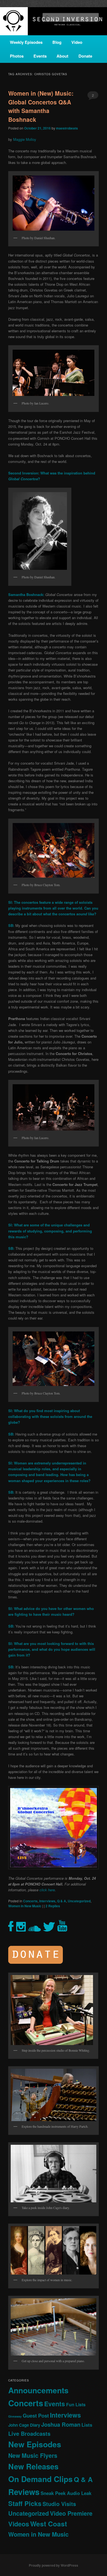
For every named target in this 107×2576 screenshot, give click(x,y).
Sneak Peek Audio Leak (66, 2493)
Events (40, 56)
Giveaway (15, 2416)
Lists (87, 2425)
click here (47, 1890)
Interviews (47, 1901)
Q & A (62, 1901)
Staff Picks (25, 2503)
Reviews (24, 2492)
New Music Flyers (33, 2455)
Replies (53, 1906)
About (62, 56)
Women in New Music (25, 1906)
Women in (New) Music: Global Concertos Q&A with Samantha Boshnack (41, 106)
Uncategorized (79, 1901)
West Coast (49, 2524)
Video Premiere (71, 2513)
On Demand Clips (40, 2479)
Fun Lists (76, 2404)
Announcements (38, 2390)
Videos (19, 2524)
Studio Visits (59, 2504)
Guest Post (36, 2415)
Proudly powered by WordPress (54, 2565)
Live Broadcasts (29, 2434)
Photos (17, 56)
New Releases (33, 2466)
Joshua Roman (61, 2424)
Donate (85, 56)
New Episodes (35, 2444)
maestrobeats (67, 128)
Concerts (30, 1901)
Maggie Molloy (25, 139)
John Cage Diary (24, 2425)
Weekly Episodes (26, 42)
